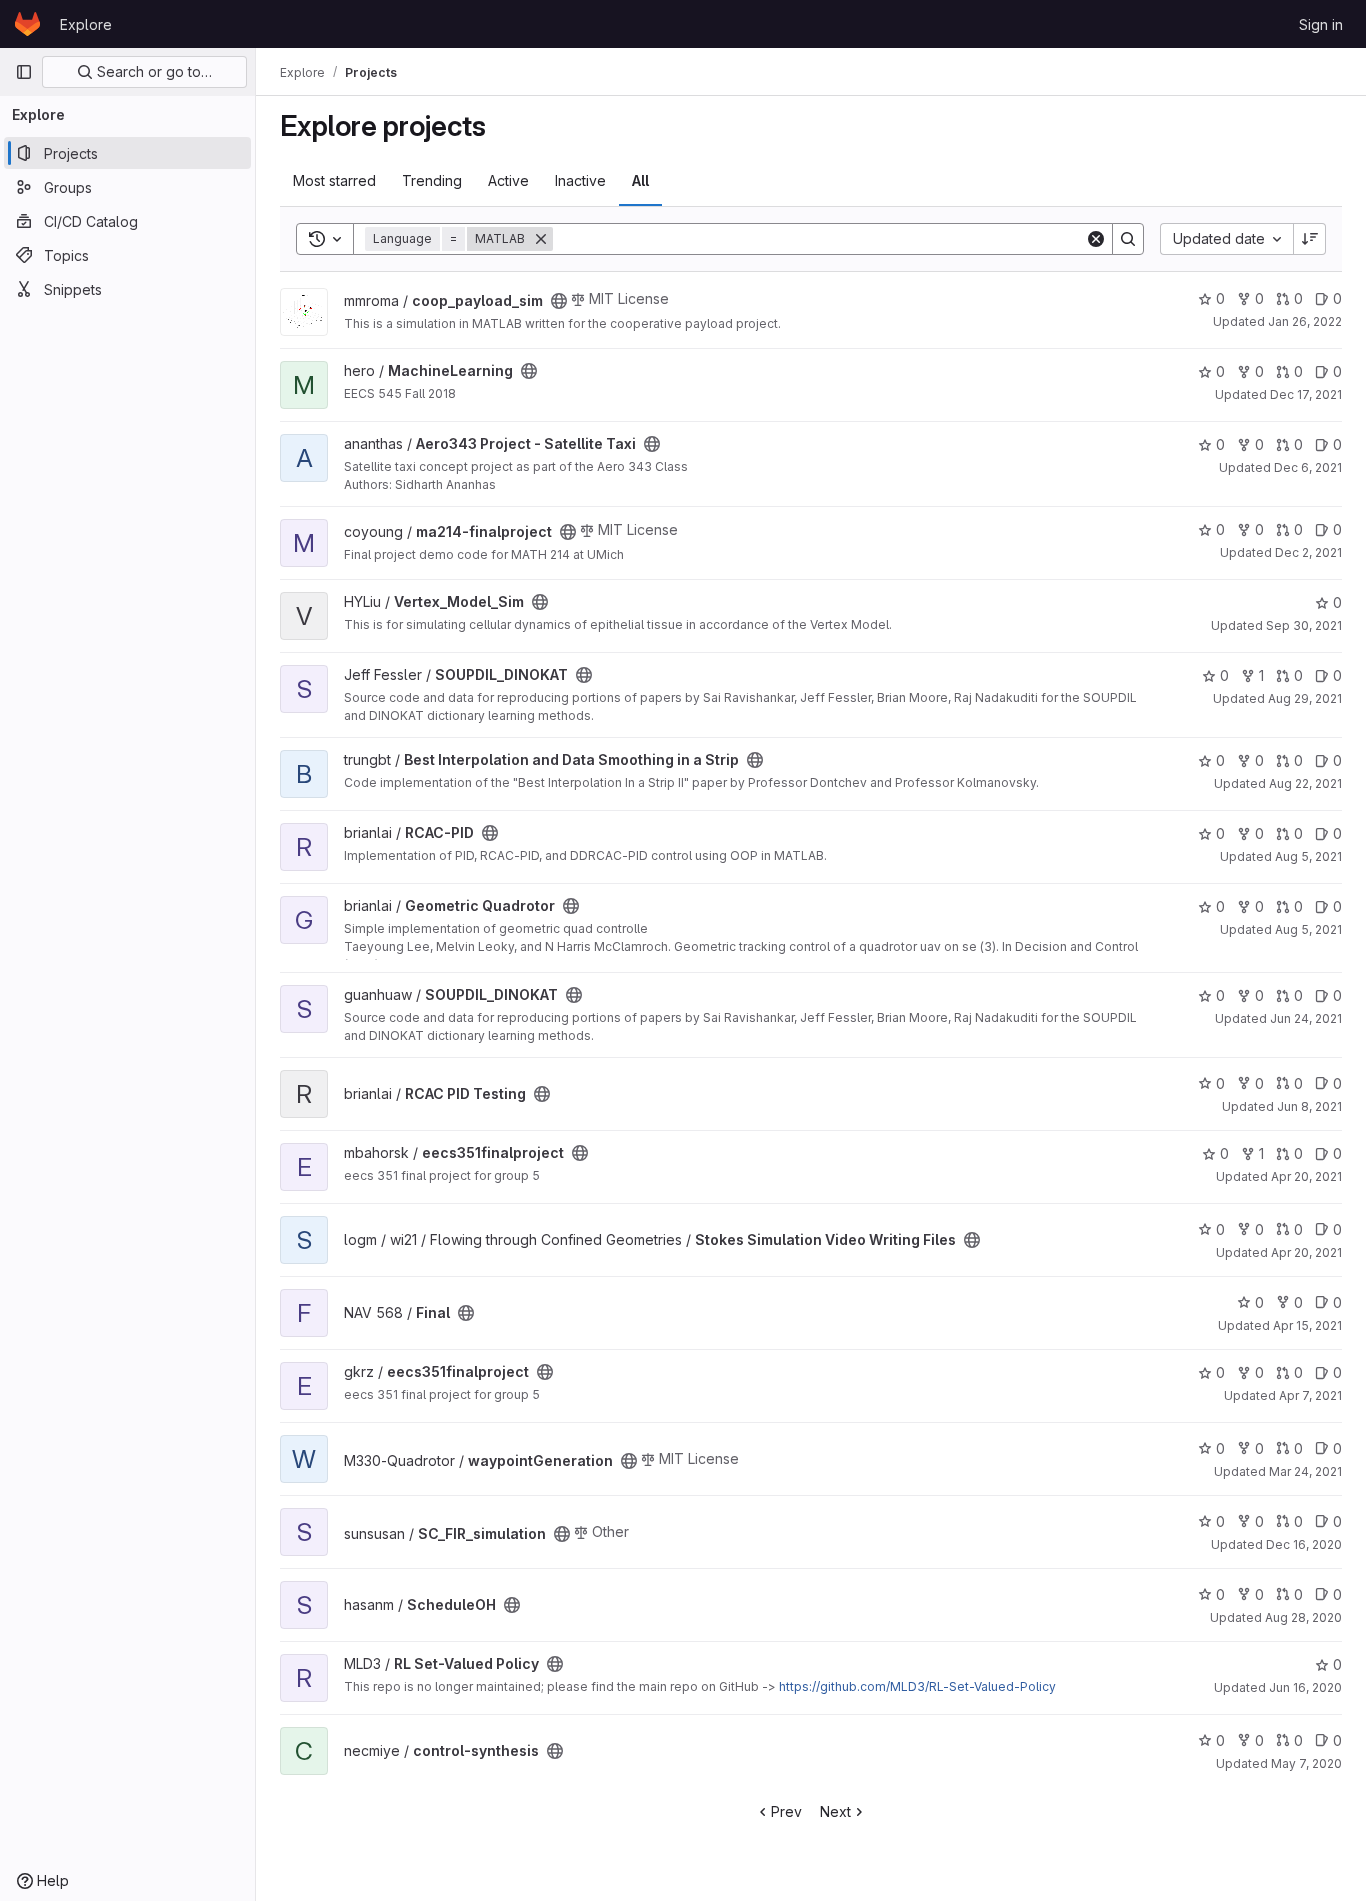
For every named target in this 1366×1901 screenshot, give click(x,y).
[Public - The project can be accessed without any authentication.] (559, 301)
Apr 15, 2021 (1307, 1325)
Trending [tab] (432, 180)
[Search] (1128, 239)
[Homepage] (27, 24)
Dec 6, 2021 (1308, 467)
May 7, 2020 (1306, 1763)
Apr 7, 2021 (1310, 1395)
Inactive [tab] (580, 180)
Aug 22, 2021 (1305, 783)
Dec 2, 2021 (1308, 552)
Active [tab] (508, 180)
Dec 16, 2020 (1304, 1544)
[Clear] (1096, 239)
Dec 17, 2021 (1306, 394)
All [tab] (640, 180)
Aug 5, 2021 (1308, 856)
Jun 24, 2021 (1306, 1018)
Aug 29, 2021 (1305, 698)
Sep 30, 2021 (1304, 625)
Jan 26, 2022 (1305, 321)
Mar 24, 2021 (1305, 1471)
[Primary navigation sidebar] (24, 72)
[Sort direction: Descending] (1310, 239)
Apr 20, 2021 (1306, 1176)
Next (835, 1811)
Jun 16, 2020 (1305, 1687)
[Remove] (541, 239)
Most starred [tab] (334, 180)
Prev (786, 1811)
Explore (86, 24)
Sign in (1321, 24)
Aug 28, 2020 (1303, 1617)
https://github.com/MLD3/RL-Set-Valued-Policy (917, 1686)
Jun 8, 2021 (1309, 1106)
